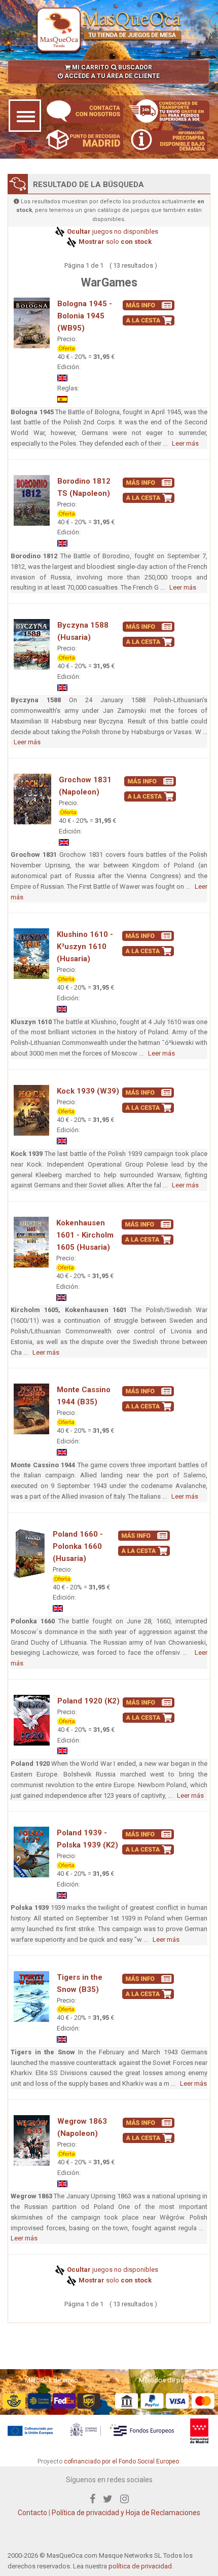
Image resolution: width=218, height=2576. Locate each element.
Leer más (185, 443)
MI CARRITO (90, 67)
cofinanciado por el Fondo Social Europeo (121, 2461)
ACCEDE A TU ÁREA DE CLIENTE (111, 76)
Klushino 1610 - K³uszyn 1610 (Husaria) (85, 947)
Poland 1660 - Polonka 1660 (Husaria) (78, 1546)
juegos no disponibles (112, 231)
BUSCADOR (134, 67)
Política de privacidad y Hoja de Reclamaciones (126, 2513)
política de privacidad (140, 2566)
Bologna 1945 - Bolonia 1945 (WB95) (85, 316)
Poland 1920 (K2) (88, 1701)
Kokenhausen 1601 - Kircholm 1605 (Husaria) (85, 1235)
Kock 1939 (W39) (88, 1091)
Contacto (32, 2513)
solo (114, 242)
